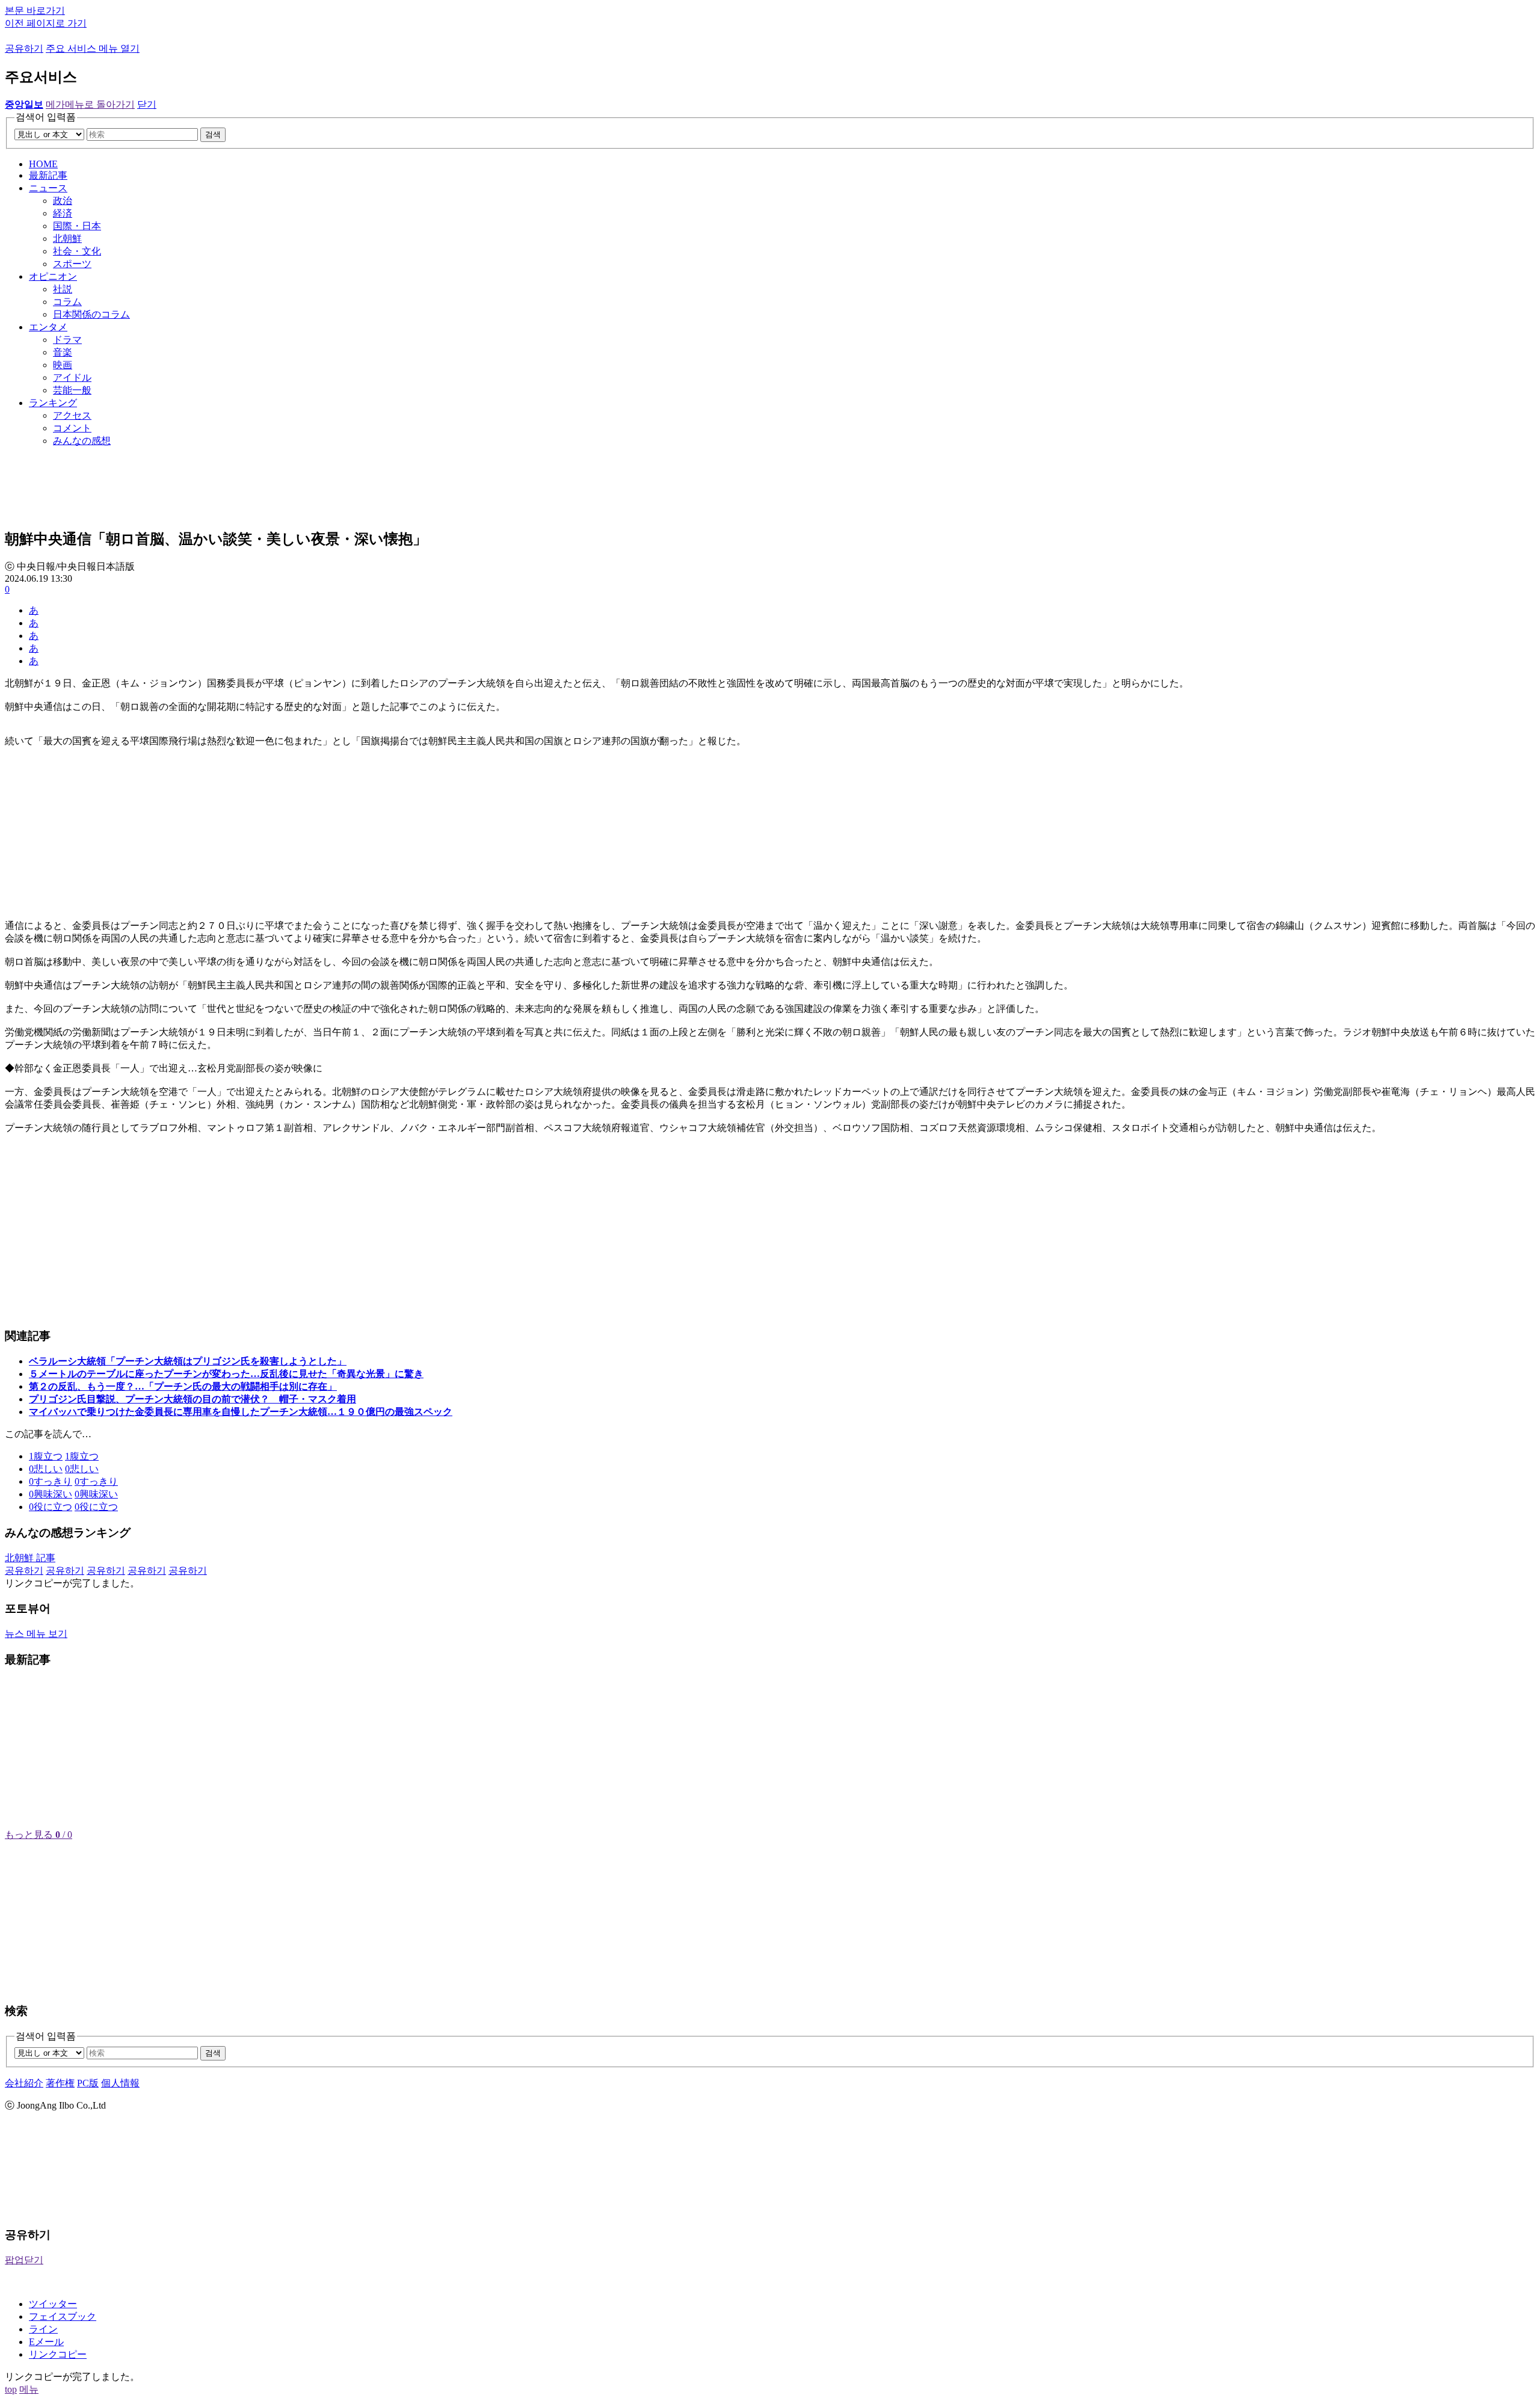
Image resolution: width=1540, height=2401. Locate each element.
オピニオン (53, 276)
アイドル (72, 378)
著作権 (60, 2083)
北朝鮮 (67, 239)
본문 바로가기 (35, 11)
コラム (67, 302)
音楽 (63, 352)
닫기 (147, 104)
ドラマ (67, 340)
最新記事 (48, 175)
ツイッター (53, 2304)
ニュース (48, 188)
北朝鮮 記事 (30, 1558)
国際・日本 (77, 226)
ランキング (53, 403)
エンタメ (48, 327)
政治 (63, 201)
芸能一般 (72, 390)
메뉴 (29, 2389)
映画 (63, 365)
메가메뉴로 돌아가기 (90, 104)
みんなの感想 (82, 441)
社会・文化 (77, 251)
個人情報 (120, 2083)
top (11, 2389)
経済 (63, 213)
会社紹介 (24, 2083)
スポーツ (72, 264)
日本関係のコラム (91, 314)
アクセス (72, 415)
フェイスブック (63, 2316)
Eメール (46, 2342)
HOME (43, 164)
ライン (43, 2329)
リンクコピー (58, 2354)
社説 (63, 289)
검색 (213, 134)
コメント (72, 428)
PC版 (88, 2083)
